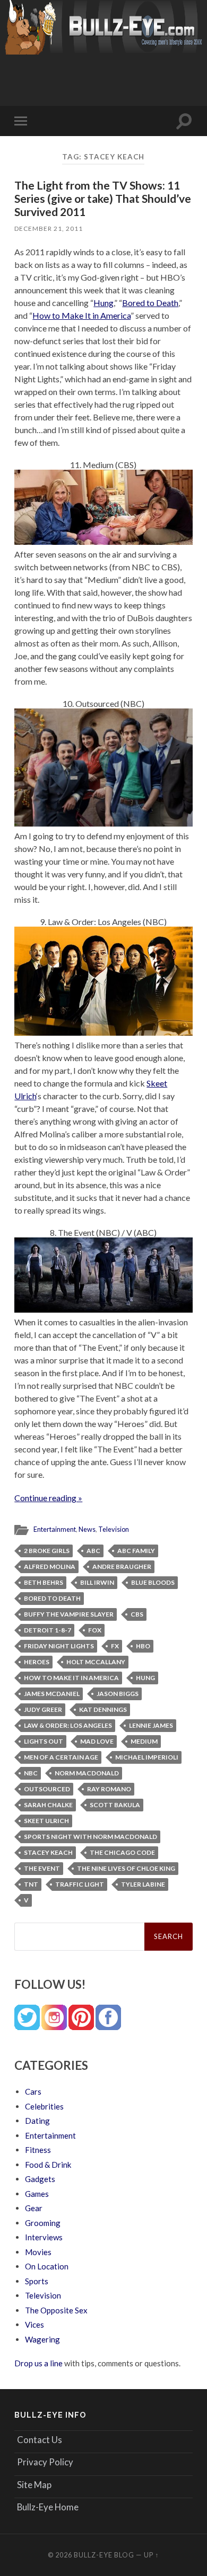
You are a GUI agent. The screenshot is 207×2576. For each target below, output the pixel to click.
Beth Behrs (44, 1582)
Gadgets (40, 2179)
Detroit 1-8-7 (48, 1630)
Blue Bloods (153, 1582)
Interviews (44, 2237)
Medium (144, 1741)
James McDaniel (52, 1694)
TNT (31, 1884)
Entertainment (55, 1529)
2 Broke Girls (47, 1551)
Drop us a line (38, 2363)
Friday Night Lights (59, 1646)
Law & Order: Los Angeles (68, 1725)
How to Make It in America (81, 315)
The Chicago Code (122, 1852)
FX (115, 1646)
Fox (95, 1630)
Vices (34, 2324)
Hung (103, 303)
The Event (42, 1868)
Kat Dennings (103, 1709)
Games (37, 2194)
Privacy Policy (45, 2462)
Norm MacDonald (87, 1773)
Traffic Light (80, 1884)
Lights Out (44, 1741)
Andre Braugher (122, 1567)
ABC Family (136, 1551)
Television (114, 1529)
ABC (93, 1551)
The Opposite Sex (56, 2310)
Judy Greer (43, 1709)
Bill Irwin (97, 1582)
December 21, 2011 (49, 228)
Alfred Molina (50, 1567)
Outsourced (47, 1789)
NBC (31, 1773)
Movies (38, 2252)
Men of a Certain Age (61, 1757)
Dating (37, 2121)
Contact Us (40, 2440)
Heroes (37, 1662)
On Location (47, 2266)
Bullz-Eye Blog (104, 2555)
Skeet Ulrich (46, 1821)
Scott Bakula (115, 1805)
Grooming (43, 2223)
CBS (137, 1614)
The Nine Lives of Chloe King (126, 1868)
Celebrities (44, 2106)
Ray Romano (109, 1789)
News (87, 1529)
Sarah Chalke (48, 1805)
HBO (143, 1646)
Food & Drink (48, 2165)
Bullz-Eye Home (48, 2507)
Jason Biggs (118, 1694)
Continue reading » (48, 1498)
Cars (33, 2092)
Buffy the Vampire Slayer (69, 1614)
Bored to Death (150, 303)
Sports (37, 2281)
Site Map (34, 2485)
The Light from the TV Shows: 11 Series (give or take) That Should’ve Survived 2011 (103, 198)
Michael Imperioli (147, 1757)
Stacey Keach (48, 1852)
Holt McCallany (96, 1662)
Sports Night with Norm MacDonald (90, 1837)
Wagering (42, 2339)
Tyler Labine (143, 1884)
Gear (34, 2208)
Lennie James (151, 1725)
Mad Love (97, 1741)
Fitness (38, 2150)
